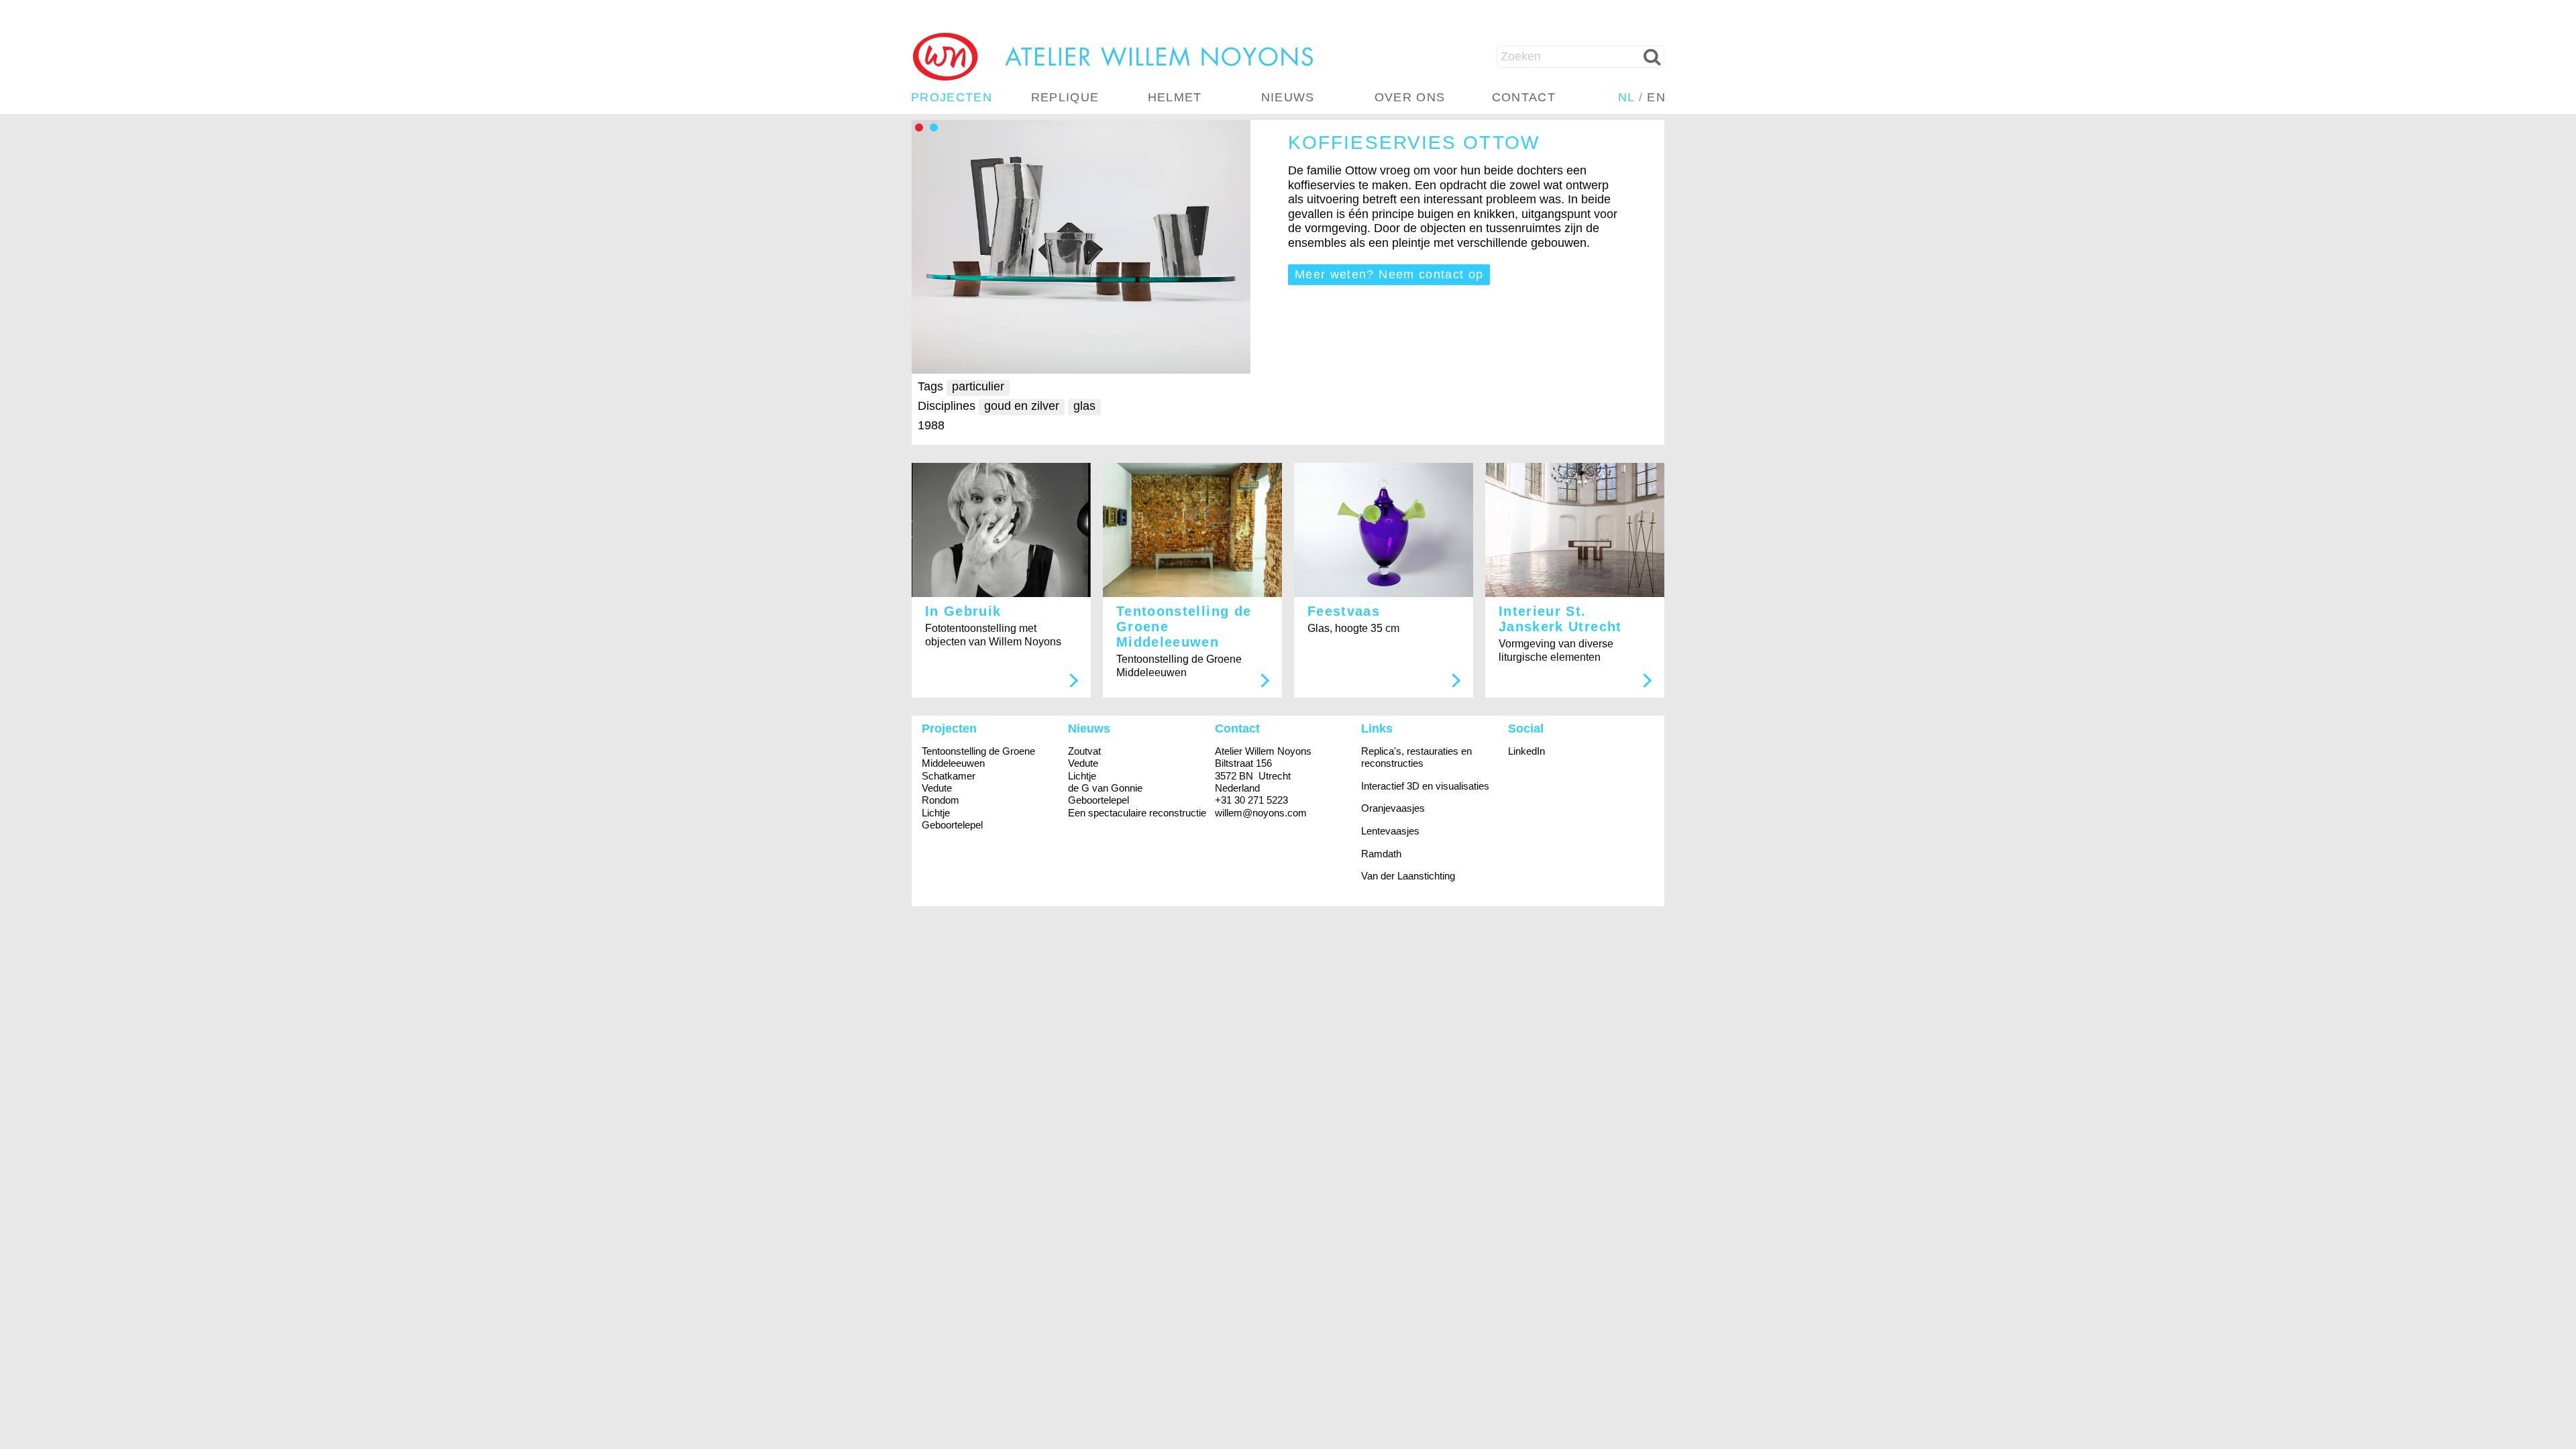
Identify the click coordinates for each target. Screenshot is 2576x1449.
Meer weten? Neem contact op (1389, 274)
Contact (1524, 97)
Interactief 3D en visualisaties (1425, 786)
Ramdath (1381, 854)
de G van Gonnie (1105, 788)
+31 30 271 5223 (1251, 800)
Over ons (1410, 97)
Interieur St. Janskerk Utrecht (1560, 619)
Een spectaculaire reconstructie (1137, 813)
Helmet (1175, 97)
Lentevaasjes (1390, 831)
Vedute (937, 788)
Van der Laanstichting (1408, 876)
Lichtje (936, 813)
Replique (1065, 97)
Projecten (952, 97)
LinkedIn (1526, 751)
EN (1656, 97)
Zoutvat (1084, 751)
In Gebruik (963, 611)
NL (1626, 97)
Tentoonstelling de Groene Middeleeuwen (978, 757)
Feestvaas (1344, 611)
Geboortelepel (952, 825)
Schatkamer (949, 776)
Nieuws (1288, 97)
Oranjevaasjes (1393, 808)
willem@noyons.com (1261, 813)
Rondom (941, 800)
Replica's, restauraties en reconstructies (1416, 757)
